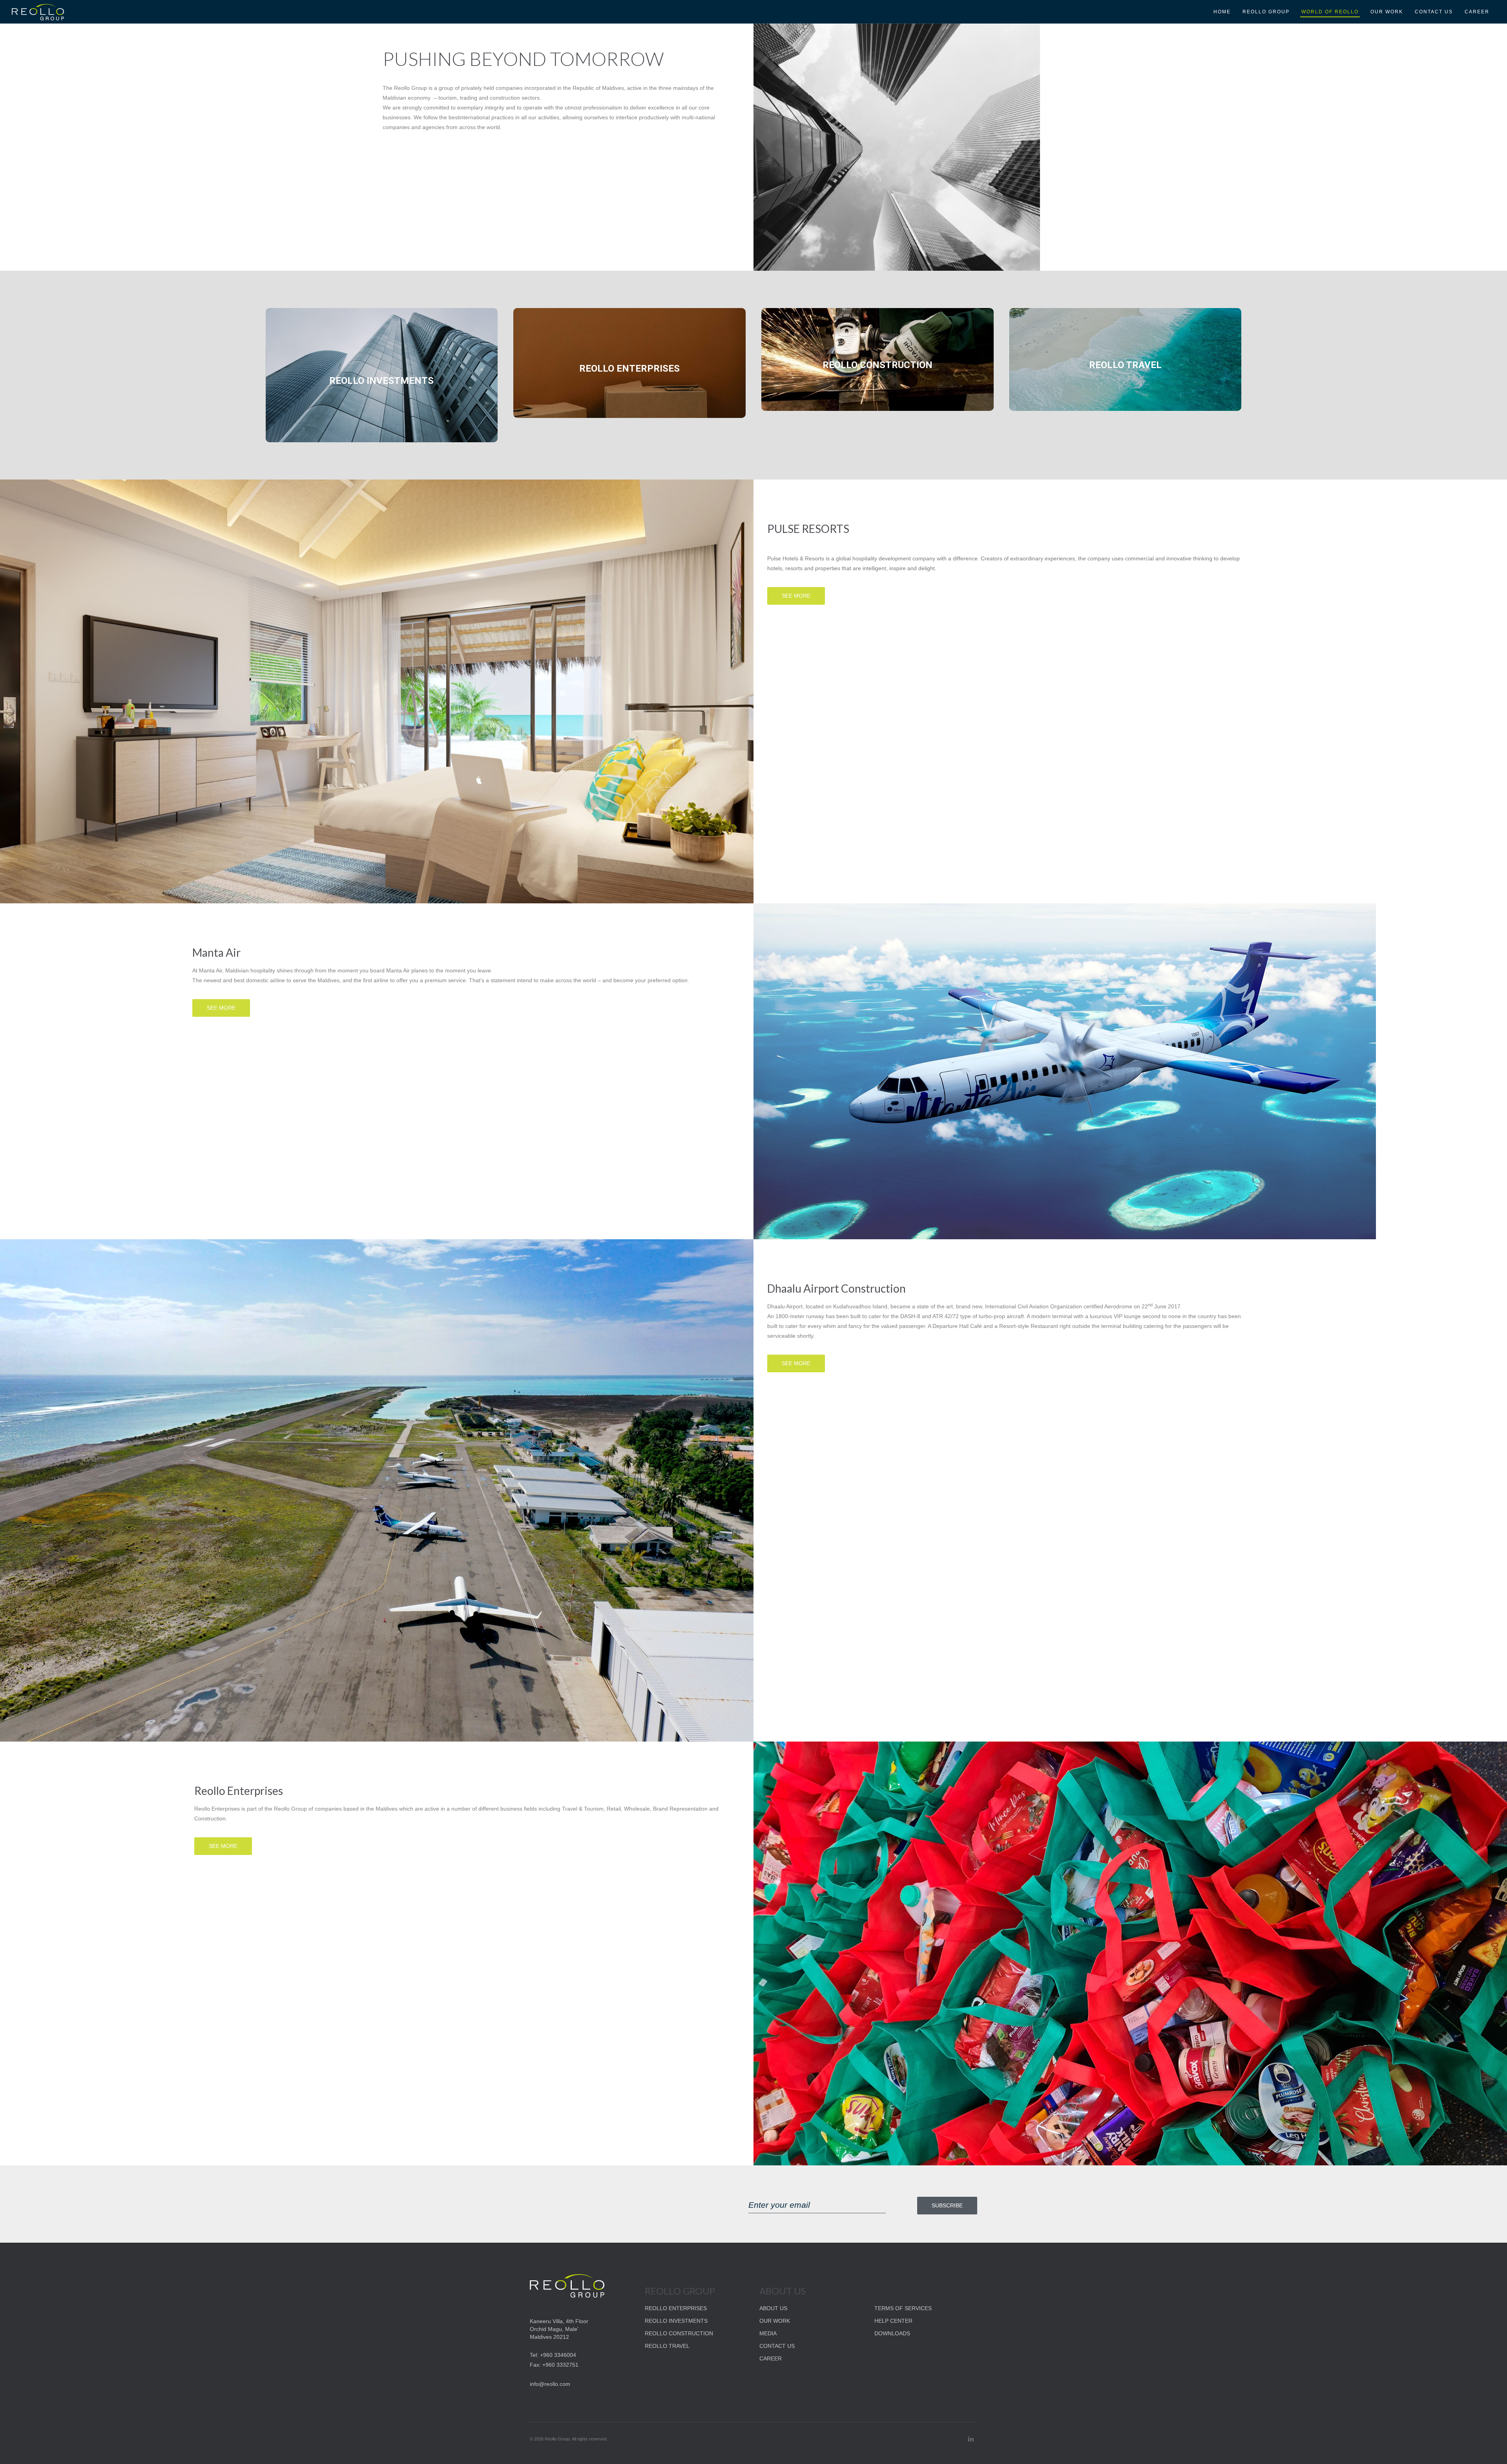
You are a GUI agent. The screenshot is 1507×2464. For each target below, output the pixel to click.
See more (796, 596)
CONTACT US (777, 2346)
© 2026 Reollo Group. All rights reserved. (569, 2439)
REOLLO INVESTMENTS (676, 2321)
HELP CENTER (893, 2321)
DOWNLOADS (892, 2333)
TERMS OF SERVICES (903, 2308)
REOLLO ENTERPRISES (676, 2308)
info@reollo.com (550, 2384)
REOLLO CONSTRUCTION (679, 2333)
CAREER (771, 2358)
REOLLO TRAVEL (667, 2346)
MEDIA (768, 2333)
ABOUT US (773, 2308)
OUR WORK (775, 2321)
